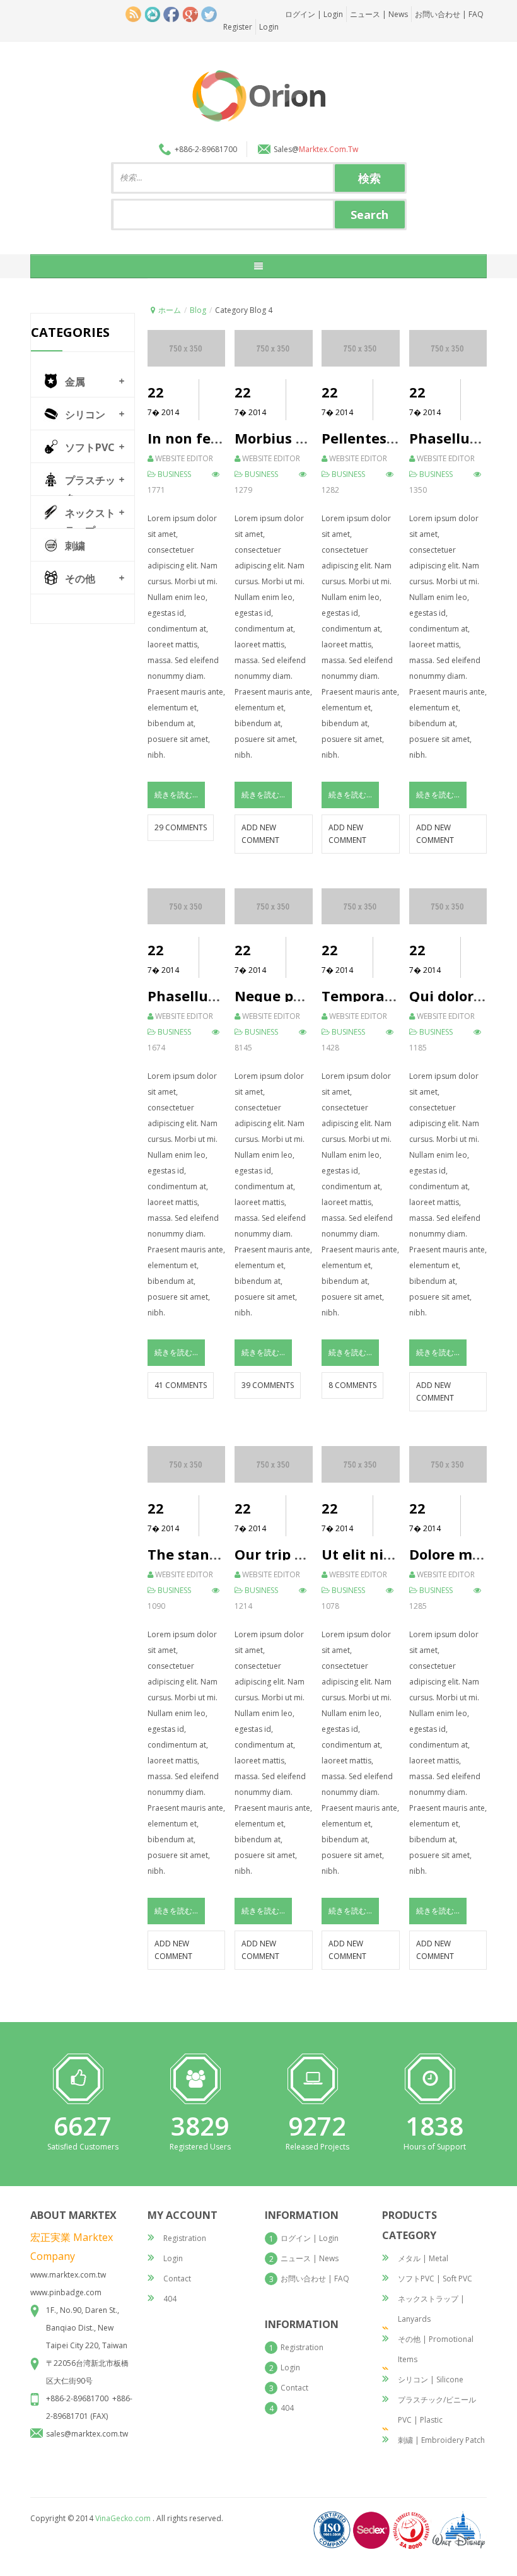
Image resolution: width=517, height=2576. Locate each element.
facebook (171, 14)
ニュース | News (379, 14)
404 (170, 2299)
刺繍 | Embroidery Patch (441, 2440)
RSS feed (133, 14)
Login (269, 27)
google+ (190, 14)
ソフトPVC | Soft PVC (435, 2279)
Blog (198, 310)
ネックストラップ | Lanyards (431, 2309)
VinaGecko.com (123, 2518)
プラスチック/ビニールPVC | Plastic (437, 2410)
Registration (185, 2238)
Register (238, 27)
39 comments (268, 1385)
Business (174, 474)
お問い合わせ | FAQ (449, 14)
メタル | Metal (423, 2258)
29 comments (181, 827)
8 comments (352, 1385)
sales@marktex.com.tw (87, 2434)
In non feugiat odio (215, 438)
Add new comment (260, 834)
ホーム (170, 310)
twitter (209, 14)
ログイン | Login (314, 14)
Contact (177, 2279)
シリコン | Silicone (431, 2379)
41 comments (181, 1385)
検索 (369, 178)
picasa (152, 14)
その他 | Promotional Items (436, 2349)
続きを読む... (176, 795)
